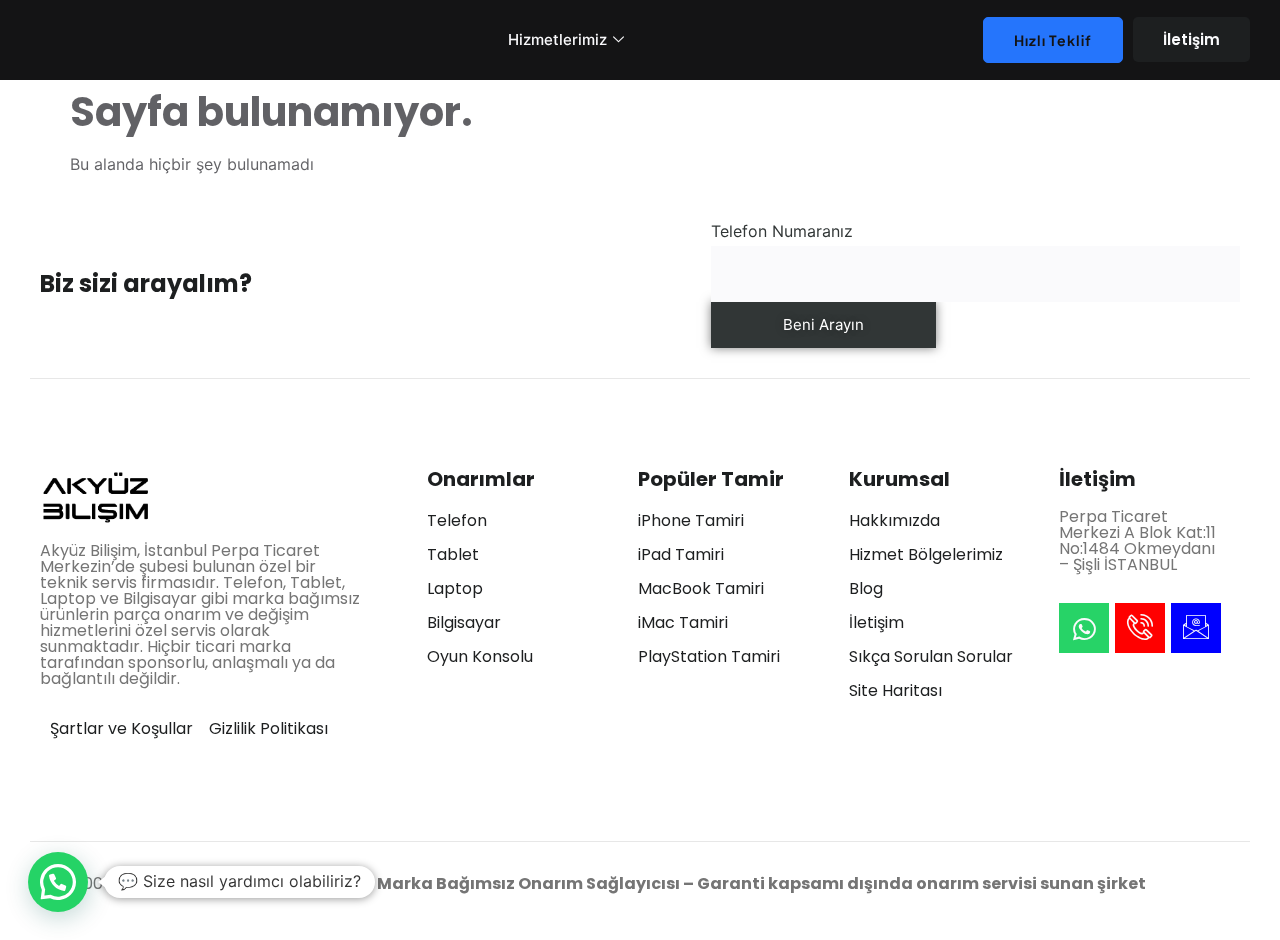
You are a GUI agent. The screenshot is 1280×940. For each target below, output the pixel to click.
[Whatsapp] (1084, 628)
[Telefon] (1140, 628)
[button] (58, 882)
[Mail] (1196, 628)
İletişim (1191, 39)
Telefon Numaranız (782, 231)
